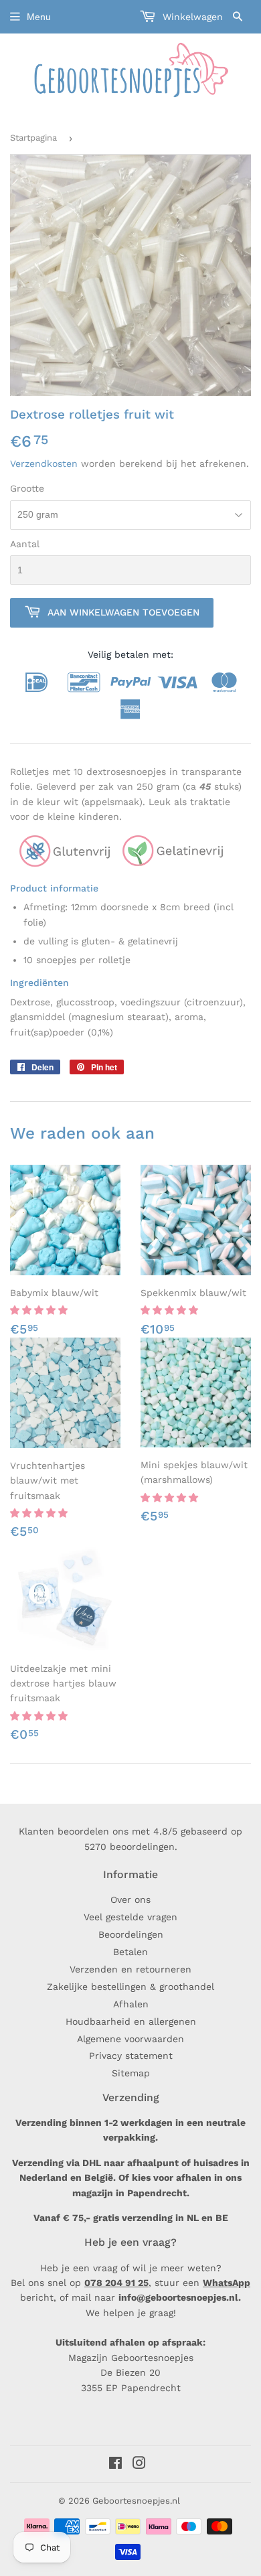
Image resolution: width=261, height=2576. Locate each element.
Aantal (25, 544)
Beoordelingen (131, 1934)
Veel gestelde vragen (130, 1917)
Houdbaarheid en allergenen (131, 2021)
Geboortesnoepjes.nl (136, 2501)
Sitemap (131, 2073)
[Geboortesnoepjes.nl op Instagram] (139, 2465)
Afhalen (131, 2004)
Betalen (130, 1952)
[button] (40, 1310)
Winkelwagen (191, 17)
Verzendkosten (44, 463)
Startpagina (33, 138)
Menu (39, 17)
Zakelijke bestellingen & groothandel (130, 1987)
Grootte (27, 488)
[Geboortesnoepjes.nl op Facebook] (115, 2465)
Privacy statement (131, 2056)
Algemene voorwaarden (130, 2039)
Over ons (130, 1900)
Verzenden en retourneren (130, 1969)
